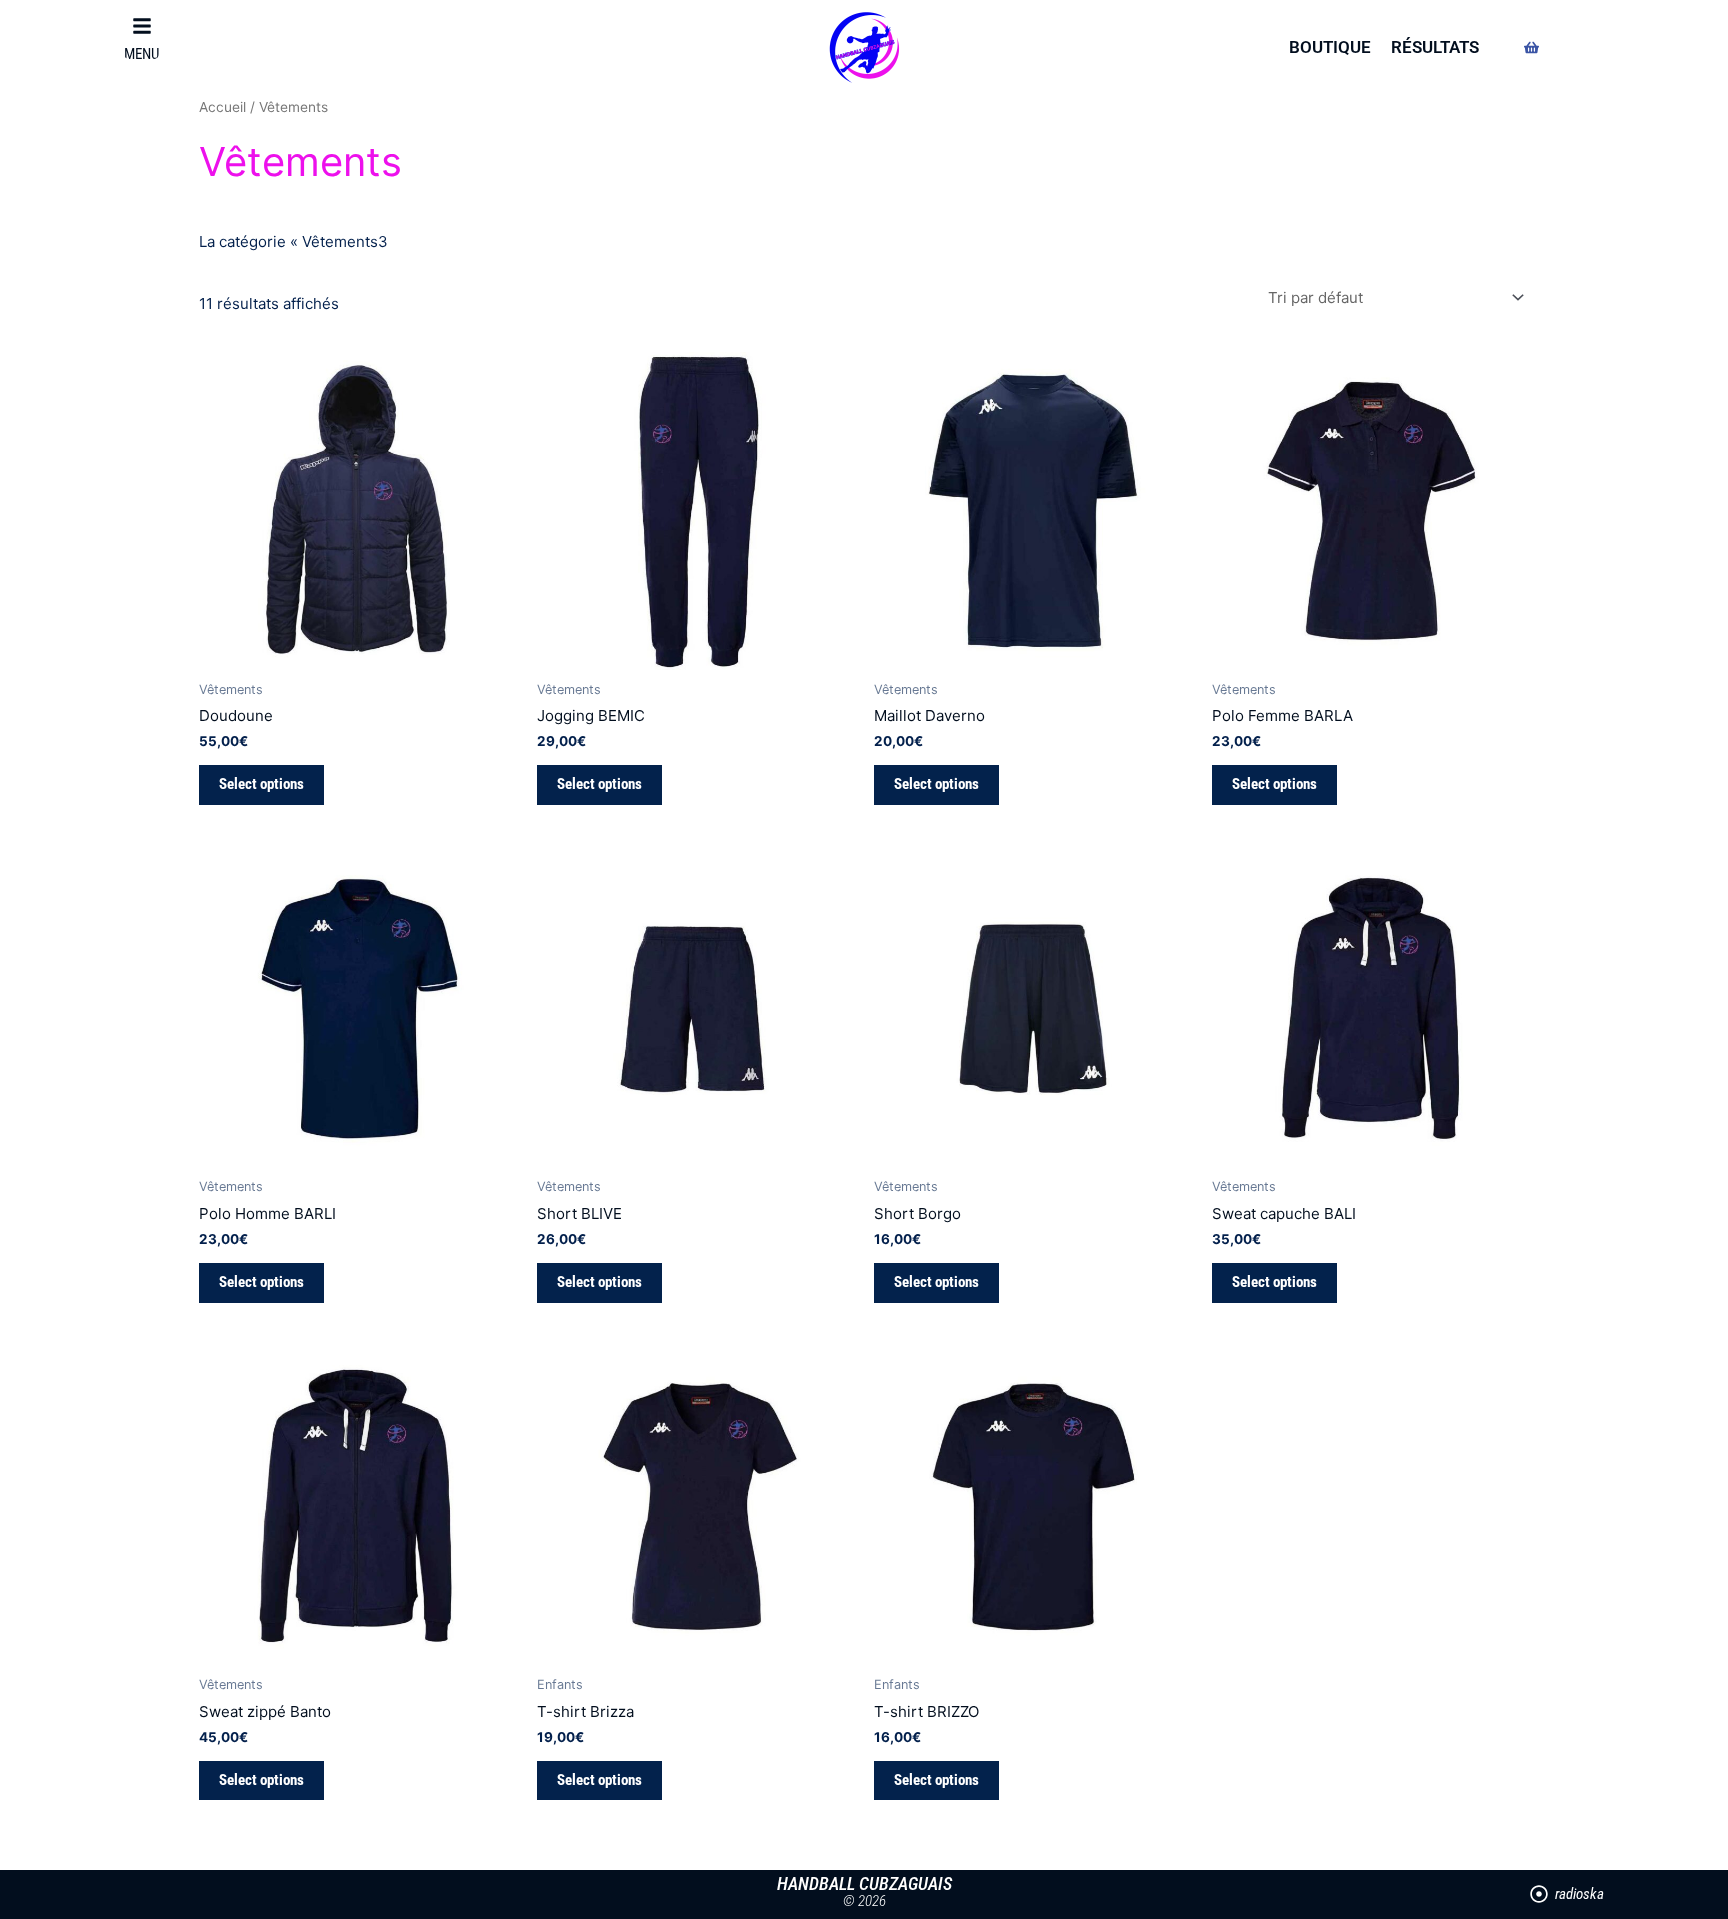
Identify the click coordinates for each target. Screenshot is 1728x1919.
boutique (1330, 47)
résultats (1435, 47)
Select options (261, 784)
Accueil (222, 107)
